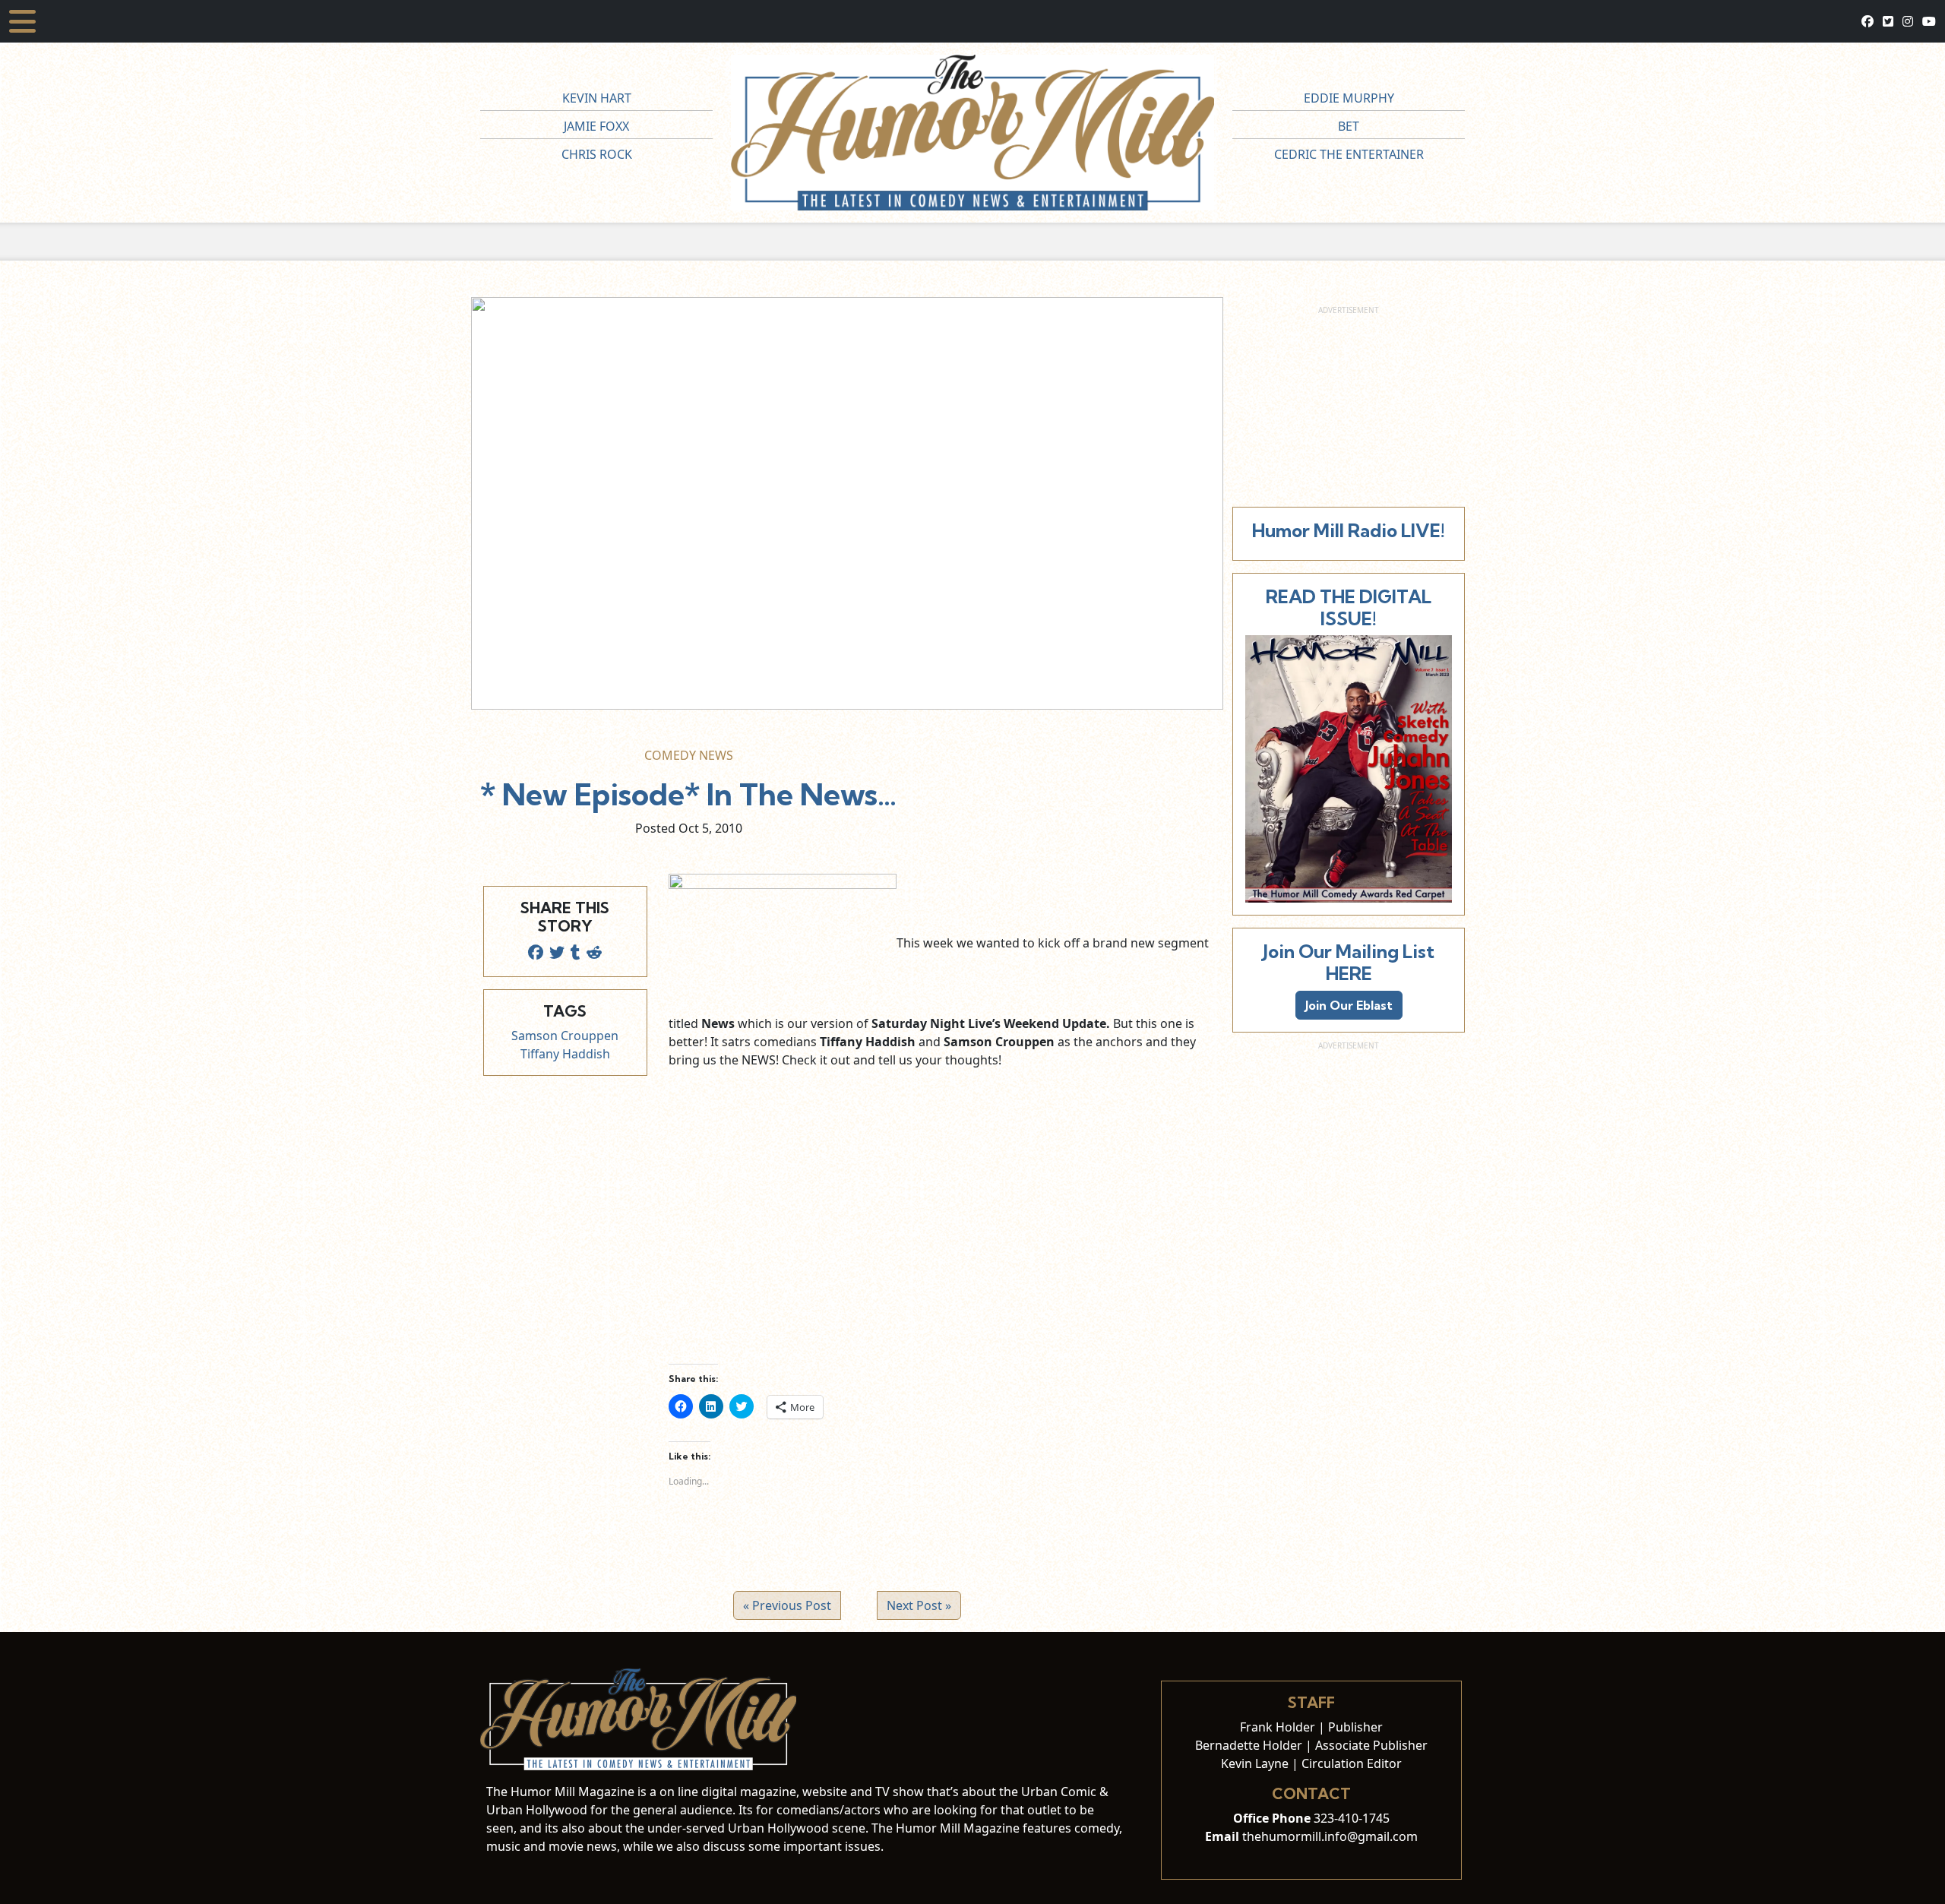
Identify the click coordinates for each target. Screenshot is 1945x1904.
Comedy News (689, 755)
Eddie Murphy (1349, 98)
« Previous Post (787, 1605)
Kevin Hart (597, 98)
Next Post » (919, 1605)
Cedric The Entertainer (1349, 154)
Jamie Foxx (596, 126)
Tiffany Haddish (565, 1054)
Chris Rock (597, 154)
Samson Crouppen (565, 1036)
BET (1349, 126)
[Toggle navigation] (22, 21)
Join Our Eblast (1349, 1005)
